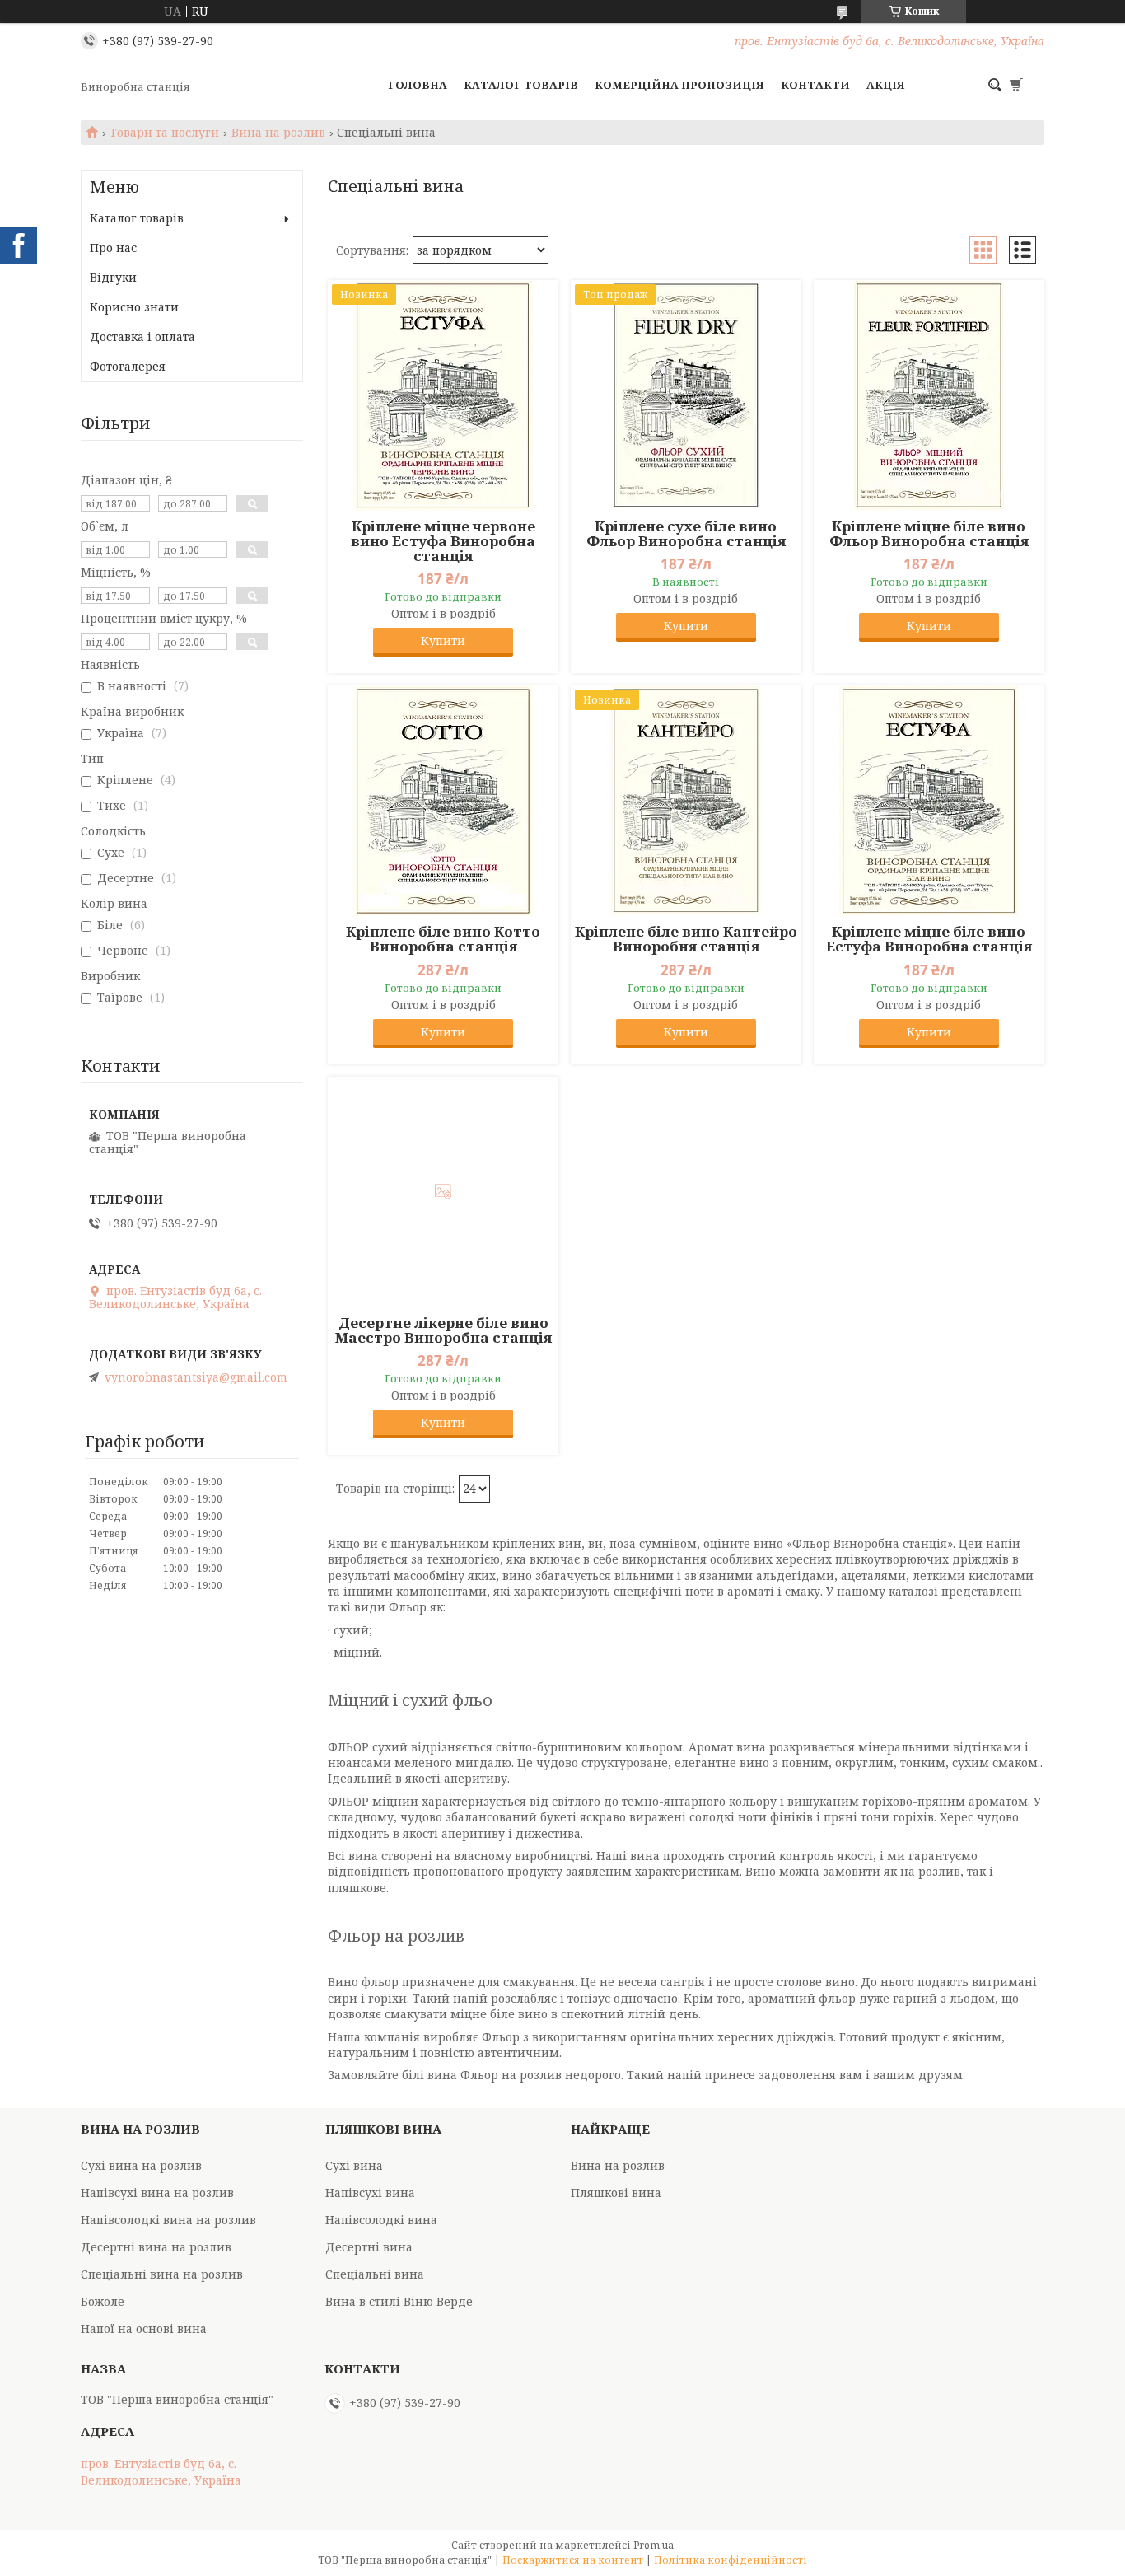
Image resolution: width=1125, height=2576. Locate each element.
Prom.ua (654, 2545)
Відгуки (113, 277)
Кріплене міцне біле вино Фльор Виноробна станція (929, 534)
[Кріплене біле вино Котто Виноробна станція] (443, 801)
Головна (418, 85)
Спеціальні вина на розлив (162, 2274)
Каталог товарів (521, 85)
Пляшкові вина (616, 2193)
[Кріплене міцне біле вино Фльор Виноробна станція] (929, 395)
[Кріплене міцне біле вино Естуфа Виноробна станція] (929, 801)
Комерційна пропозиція (679, 85)
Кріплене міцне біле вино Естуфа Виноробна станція (929, 939)
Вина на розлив (278, 133)
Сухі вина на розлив (141, 2165)
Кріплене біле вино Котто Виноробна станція (443, 939)
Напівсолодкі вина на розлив (168, 2220)
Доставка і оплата (142, 337)
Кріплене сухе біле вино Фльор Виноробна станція (686, 534)
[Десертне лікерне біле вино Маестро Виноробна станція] (443, 1192)
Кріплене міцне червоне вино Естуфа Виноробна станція (443, 541)
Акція (886, 85)
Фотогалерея (128, 366)
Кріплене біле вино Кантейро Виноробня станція (686, 939)
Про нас (113, 248)
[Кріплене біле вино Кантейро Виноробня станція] (686, 801)
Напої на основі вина (144, 2328)
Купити (443, 640)
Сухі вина (354, 2165)
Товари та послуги (164, 133)
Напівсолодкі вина (381, 2220)
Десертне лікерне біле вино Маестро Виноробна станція (443, 1330)
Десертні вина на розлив (156, 2247)
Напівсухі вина (370, 2193)
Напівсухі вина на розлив (157, 2193)
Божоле (103, 2301)
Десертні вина (369, 2247)
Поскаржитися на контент (573, 2560)
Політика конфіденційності (731, 2560)
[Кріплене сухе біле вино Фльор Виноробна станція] (686, 395)
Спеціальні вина (375, 2274)
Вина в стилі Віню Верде (399, 2301)
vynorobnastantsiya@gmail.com (196, 1377)
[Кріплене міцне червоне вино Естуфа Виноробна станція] (443, 395)
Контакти (815, 85)
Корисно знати (134, 307)
